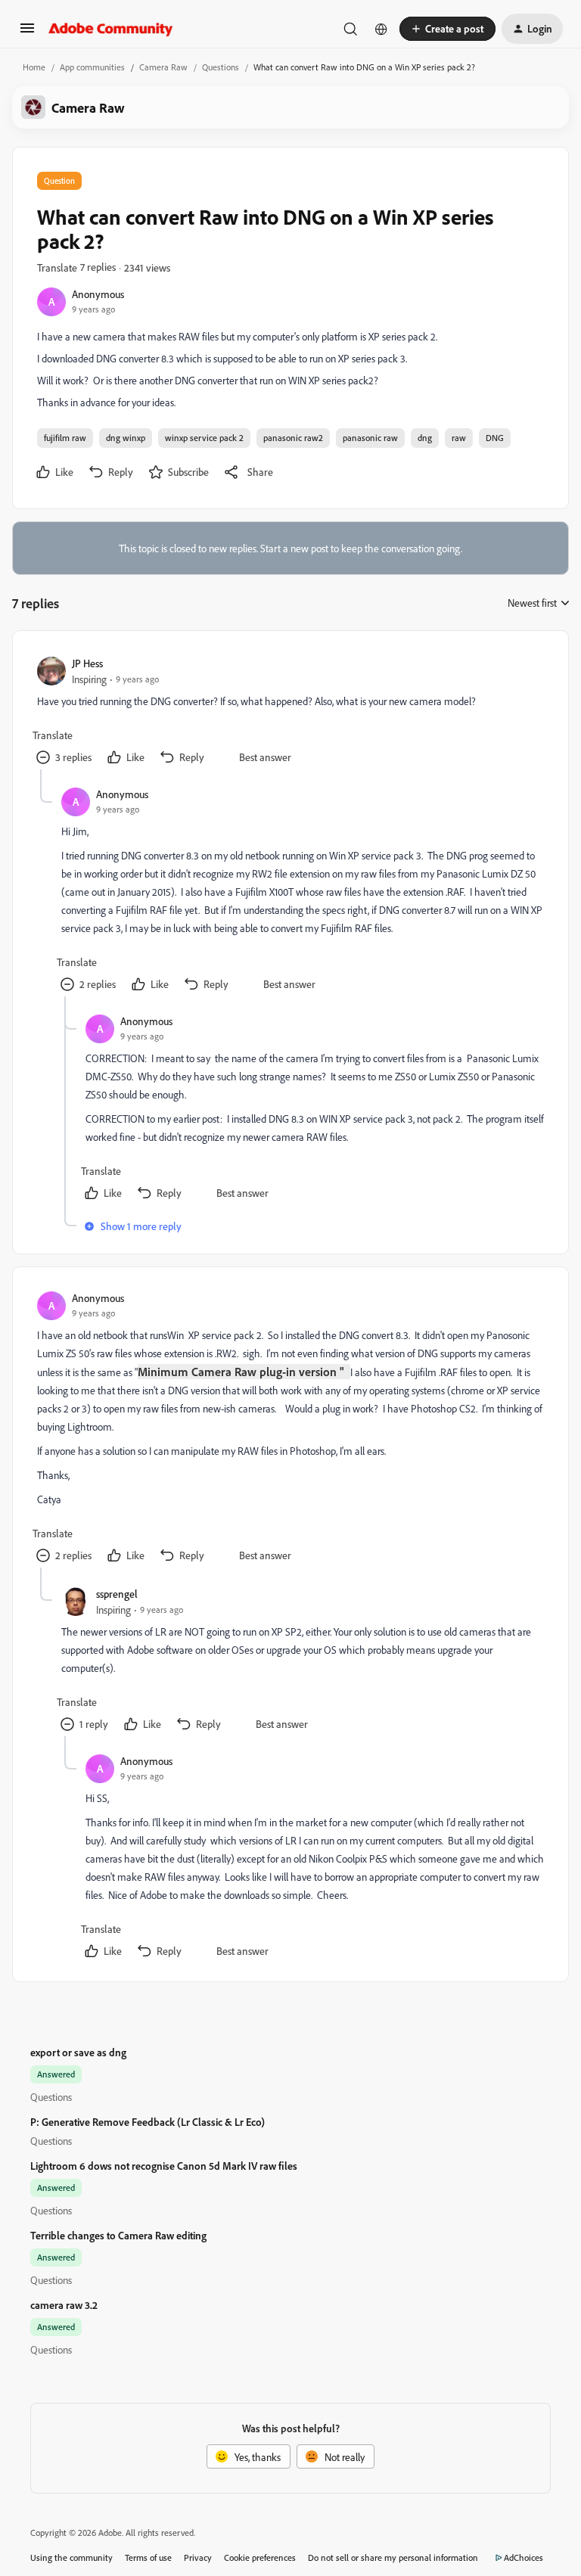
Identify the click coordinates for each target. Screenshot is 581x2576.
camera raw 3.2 (64, 2305)
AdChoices (524, 2557)
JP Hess (87, 663)
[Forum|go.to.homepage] (111, 29)
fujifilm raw (65, 438)
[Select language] (381, 29)
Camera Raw (163, 67)
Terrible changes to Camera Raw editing (118, 2235)
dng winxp (126, 438)
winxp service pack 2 (204, 438)
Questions (221, 67)
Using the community (71, 2557)
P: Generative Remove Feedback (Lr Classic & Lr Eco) (148, 2122)
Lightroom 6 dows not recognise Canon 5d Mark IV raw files (164, 2166)
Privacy (198, 2557)
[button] (27, 33)
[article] (290, 712)
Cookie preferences (260, 2557)
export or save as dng (78, 2052)
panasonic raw (370, 438)
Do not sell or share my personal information (393, 2557)
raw (459, 438)
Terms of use (148, 2557)
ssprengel (117, 1594)
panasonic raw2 (293, 438)
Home (34, 67)
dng (425, 438)
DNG (495, 438)
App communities (92, 67)
